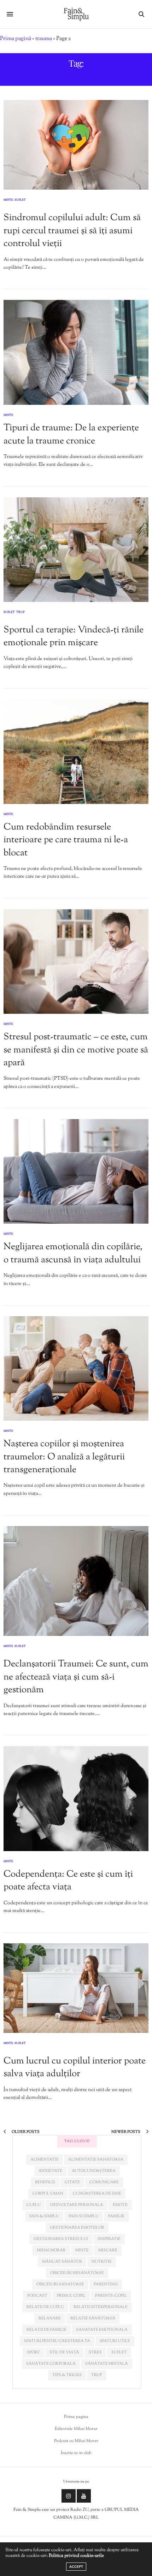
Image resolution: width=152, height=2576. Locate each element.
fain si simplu (84, 2216)
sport (33, 2352)
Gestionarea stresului (61, 2239)
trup (97, 2375)
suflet (119, 2352)
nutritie (102, 2262)
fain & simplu (44, 2216)
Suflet (20, 200)
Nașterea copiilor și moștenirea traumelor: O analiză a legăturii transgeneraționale (64, 1457)
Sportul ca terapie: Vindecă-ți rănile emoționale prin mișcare (74, 636)
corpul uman (48, 2194)
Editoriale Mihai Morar (76, 2429)
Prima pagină (16, 39)
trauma (44, 39)
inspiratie (109, 2239)
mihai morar (51, 2250)
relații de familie (46, 2330)
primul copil (71, 2296)
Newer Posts (126, 2132)
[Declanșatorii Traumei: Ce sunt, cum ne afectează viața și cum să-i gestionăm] (76, 1581)
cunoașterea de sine (97, 2194)
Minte (8, 200)
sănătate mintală (107, 2364)
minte (82, 2250)
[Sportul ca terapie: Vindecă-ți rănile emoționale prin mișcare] (76, 550)
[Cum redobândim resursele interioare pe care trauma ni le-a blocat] (76, 752)
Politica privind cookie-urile (76, 2556)
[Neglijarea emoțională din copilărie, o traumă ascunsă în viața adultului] (76, 1171)
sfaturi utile (115, 2341)
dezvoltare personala (77, 2205)
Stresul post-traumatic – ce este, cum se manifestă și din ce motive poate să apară (76, 1050)
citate (72, 2182)
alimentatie (45, 2159)
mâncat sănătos (62, 2262)
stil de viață (64, 2352)
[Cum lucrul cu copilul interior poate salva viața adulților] (76, 1988)
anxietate (50, 2171)
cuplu (34, 2205)
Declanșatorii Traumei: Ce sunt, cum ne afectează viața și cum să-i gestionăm (76, 1677)
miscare (108, 2250)
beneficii (45, 2182)
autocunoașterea (94, 2171)
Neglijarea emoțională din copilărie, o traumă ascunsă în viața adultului (73, 1253)
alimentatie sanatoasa (96, 2159)
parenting (106, 2284)
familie (116, 2216)
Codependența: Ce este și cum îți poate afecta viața (68, 1881)
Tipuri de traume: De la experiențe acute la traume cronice (71, 434)
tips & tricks (67, 2375)
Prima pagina (76, 2417)
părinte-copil (111, 2296)
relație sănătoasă (93, 2318)
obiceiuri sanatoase (60, 2284)
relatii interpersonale (101, 2307)
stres (95, 2352)
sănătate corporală (51, 2364)
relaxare (50, 2318)
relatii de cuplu (45, 2307)
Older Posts (25, 2132)
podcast (37, 2296)
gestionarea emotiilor (77, 2228)
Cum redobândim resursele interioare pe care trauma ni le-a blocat (66, 840)
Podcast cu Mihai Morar (76, 2441)
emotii (120, 2205)
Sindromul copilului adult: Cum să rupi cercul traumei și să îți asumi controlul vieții (72, 231)
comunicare (104, 2182)
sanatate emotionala (102, 2330)
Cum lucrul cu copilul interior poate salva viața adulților (75, 2067)
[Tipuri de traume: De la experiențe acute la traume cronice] (76, 352)
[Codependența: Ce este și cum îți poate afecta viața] (76, 1798)
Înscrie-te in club (76, 2453)
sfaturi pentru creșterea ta (57, 2341)
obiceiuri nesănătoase (77, 2273)
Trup (21, 613)
